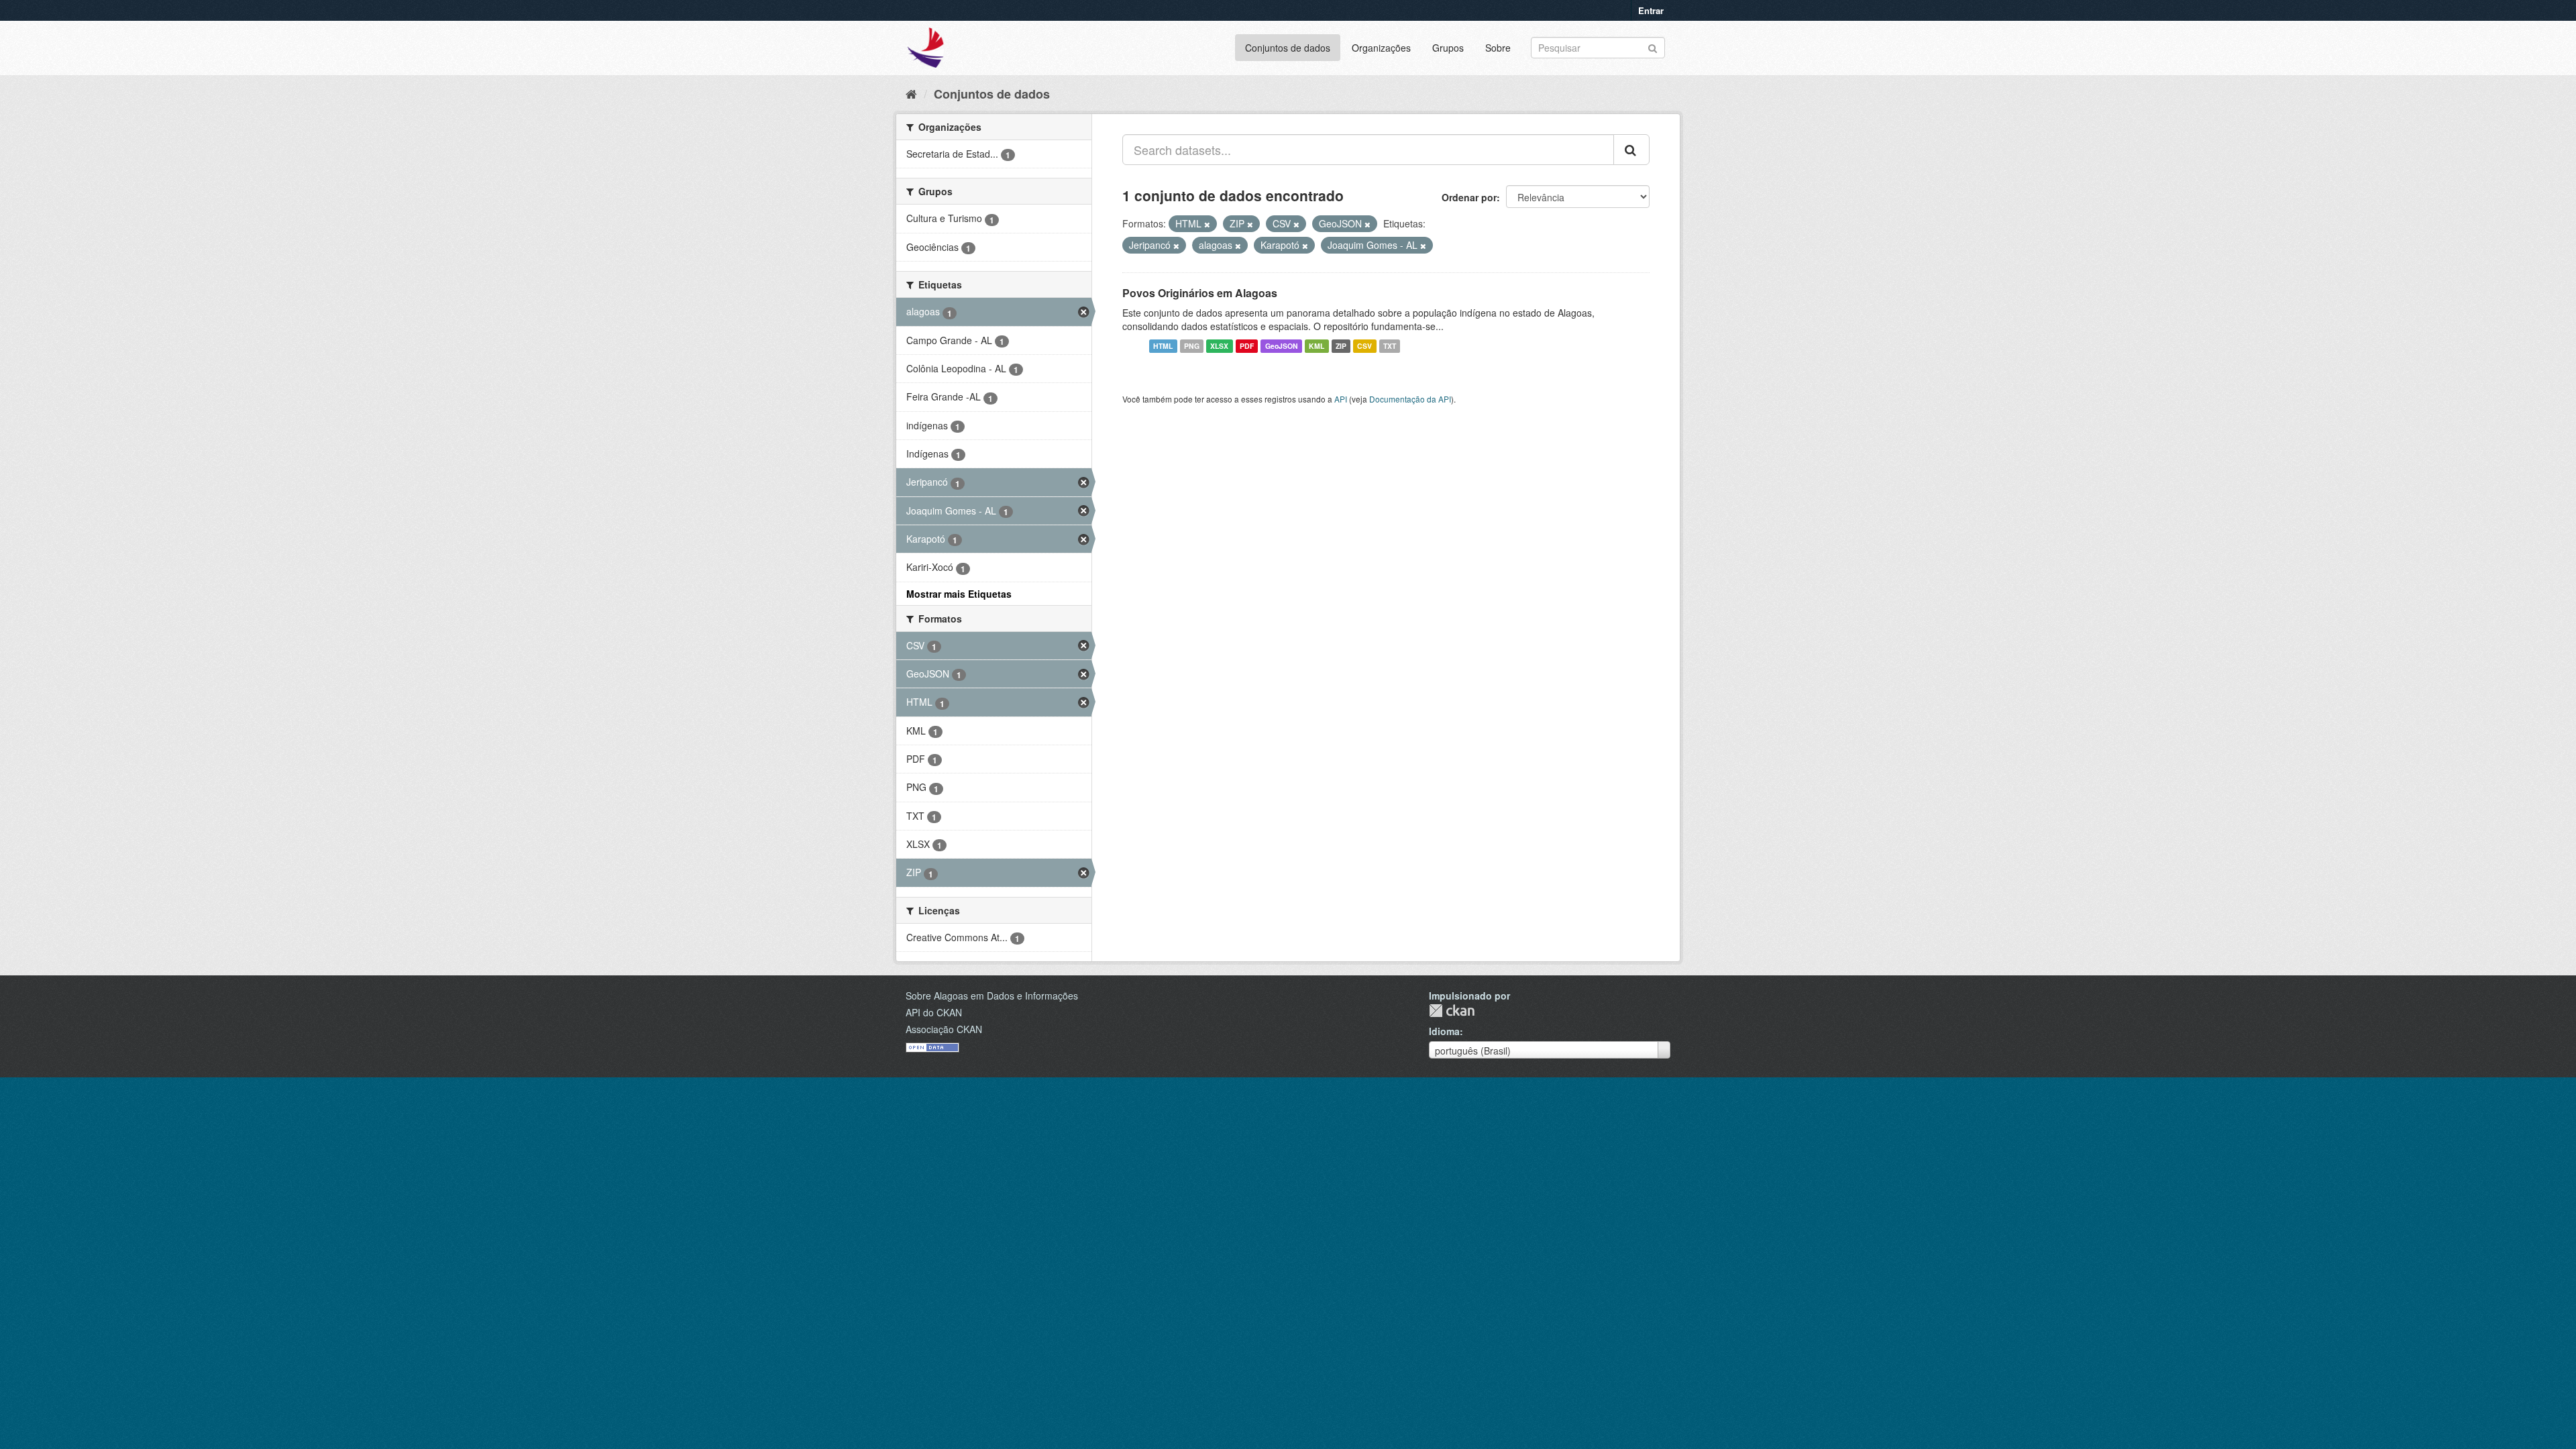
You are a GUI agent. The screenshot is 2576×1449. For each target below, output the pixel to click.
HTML (1163, 346)
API (1341, 399)
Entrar (1651, 10)
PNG (1192, 346)
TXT (1390, 346)
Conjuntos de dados (1288, 48)
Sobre (1498, 48)
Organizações (1381, 48)
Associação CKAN (944, 1029)
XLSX (1219, 346)
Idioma (1444, 1031)
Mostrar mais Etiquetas (959, 594)
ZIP (1341, 346)
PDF (1247, 346)
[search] (1631, 150)
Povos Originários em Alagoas (1200, 293)
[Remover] (1207, 224)
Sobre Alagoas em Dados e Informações (992, 996)
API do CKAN (934, 1012)
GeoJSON (1282, 346)
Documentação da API (1410, 399)
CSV (1364, 346)
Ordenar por (1469, 197)
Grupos (1448, 48)
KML (1317, 346)
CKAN (1452, 1011)
